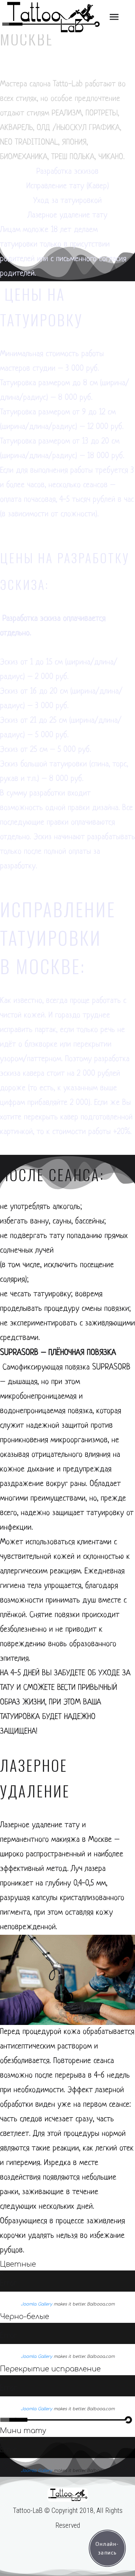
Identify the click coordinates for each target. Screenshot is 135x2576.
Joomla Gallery (37, 2304)
